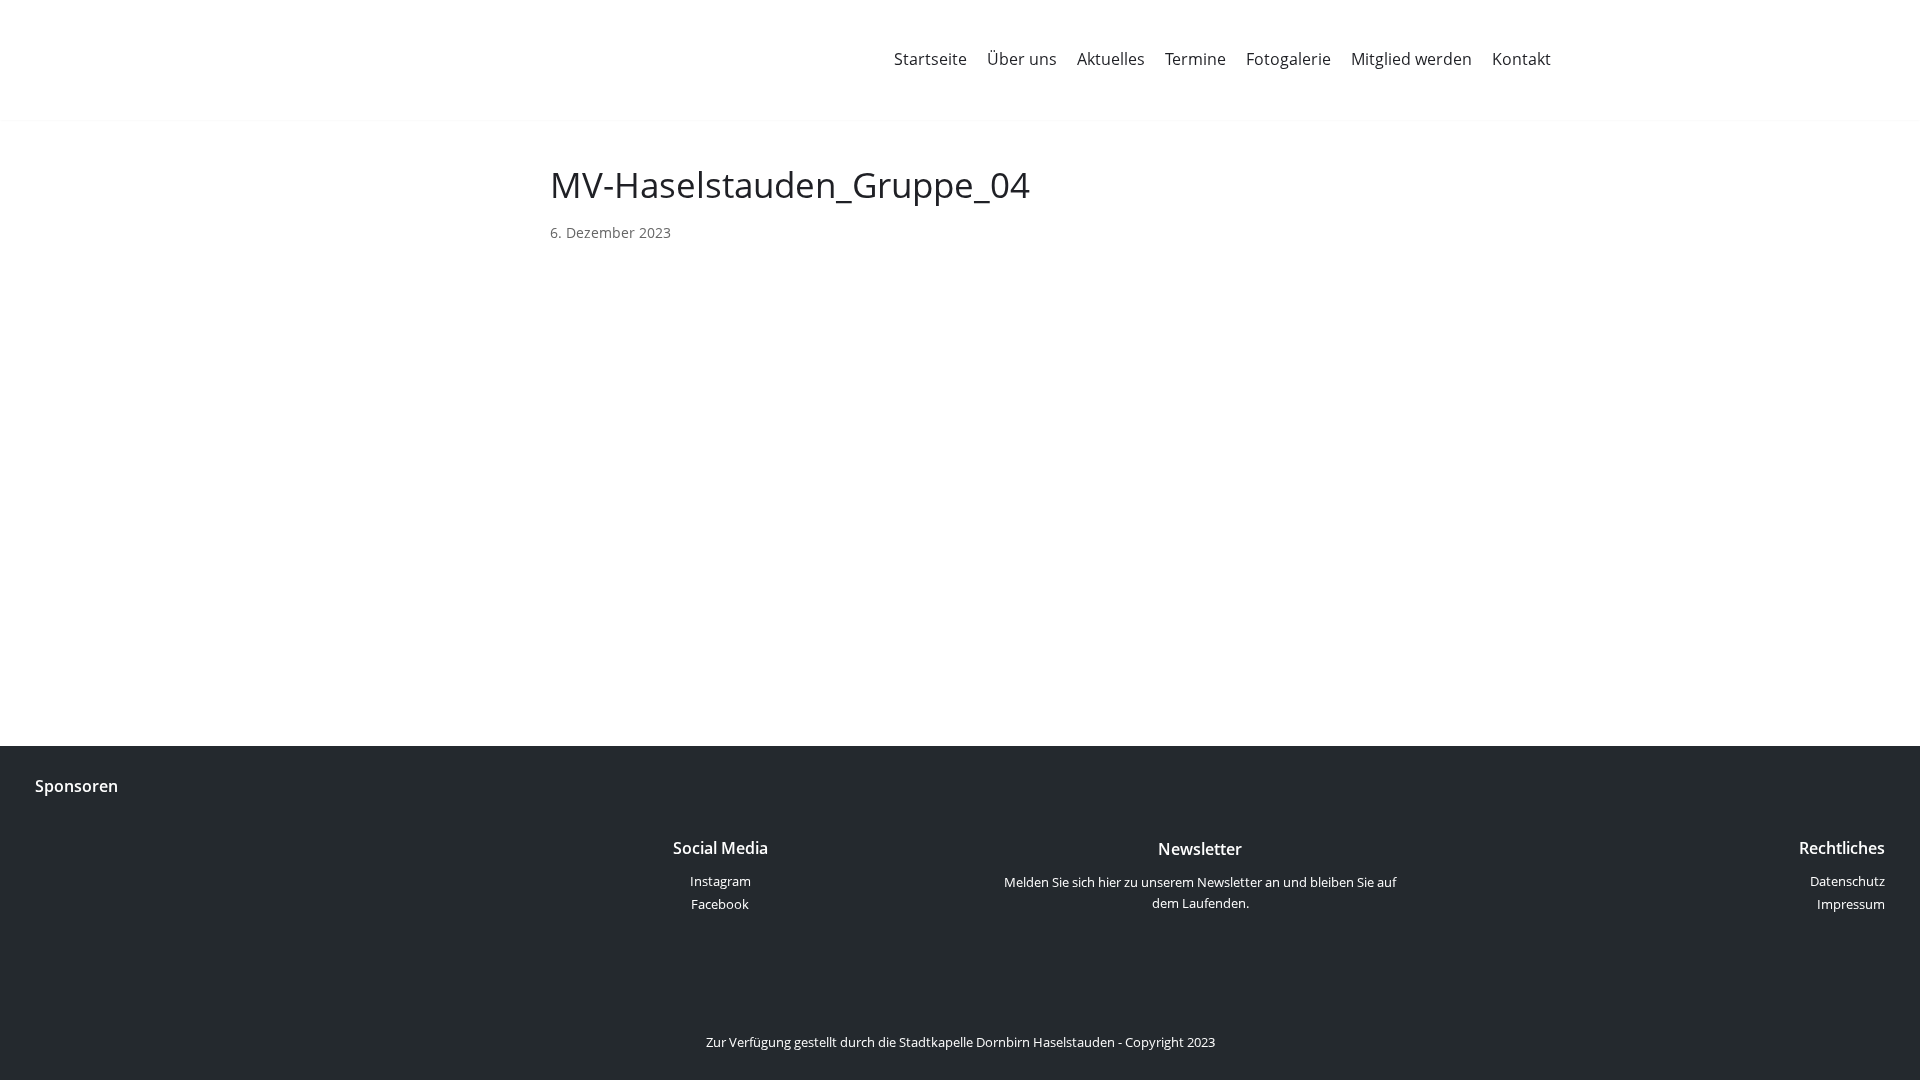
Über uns (1022, 59)
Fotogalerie (1288, 59)
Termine (1195, 59)
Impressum (1851, 904)
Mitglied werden (1411, 59)
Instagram (720, 881)
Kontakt (1521, 59)
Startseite (930, 59)
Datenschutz (1847, 881)
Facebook (720, 904)
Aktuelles (1111, 59)
